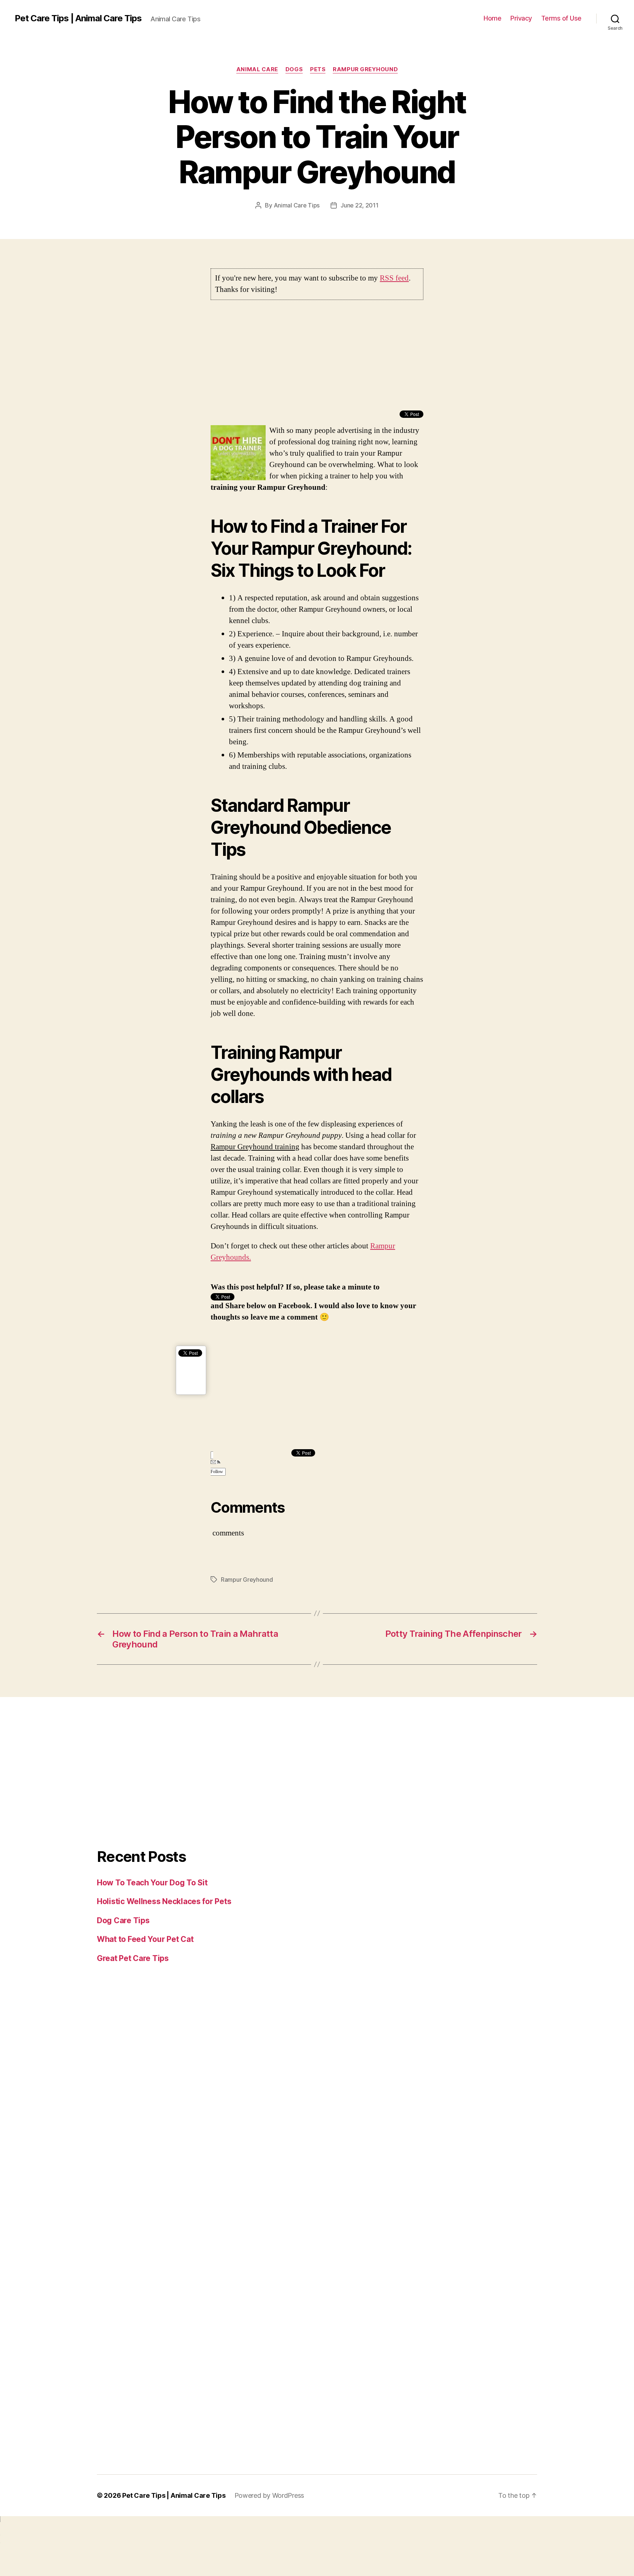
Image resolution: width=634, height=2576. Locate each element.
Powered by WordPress (269, 2495)
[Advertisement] (317, 359)
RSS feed (394, 278)
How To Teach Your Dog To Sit (152, 1883)
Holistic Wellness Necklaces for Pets (164, 1901)
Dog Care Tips (123, 1920)
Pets (318, 69)
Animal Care (257, 69)
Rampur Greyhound (365, 69)
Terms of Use (561, 18)
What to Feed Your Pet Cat (145, 1939)
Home (492, 18)
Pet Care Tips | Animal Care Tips (78, 18)
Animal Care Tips (297, 205)
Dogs (294, 69)
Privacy (521, 18)
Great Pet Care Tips (133, 1958)
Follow (217, 1472)
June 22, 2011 (360, 205)
